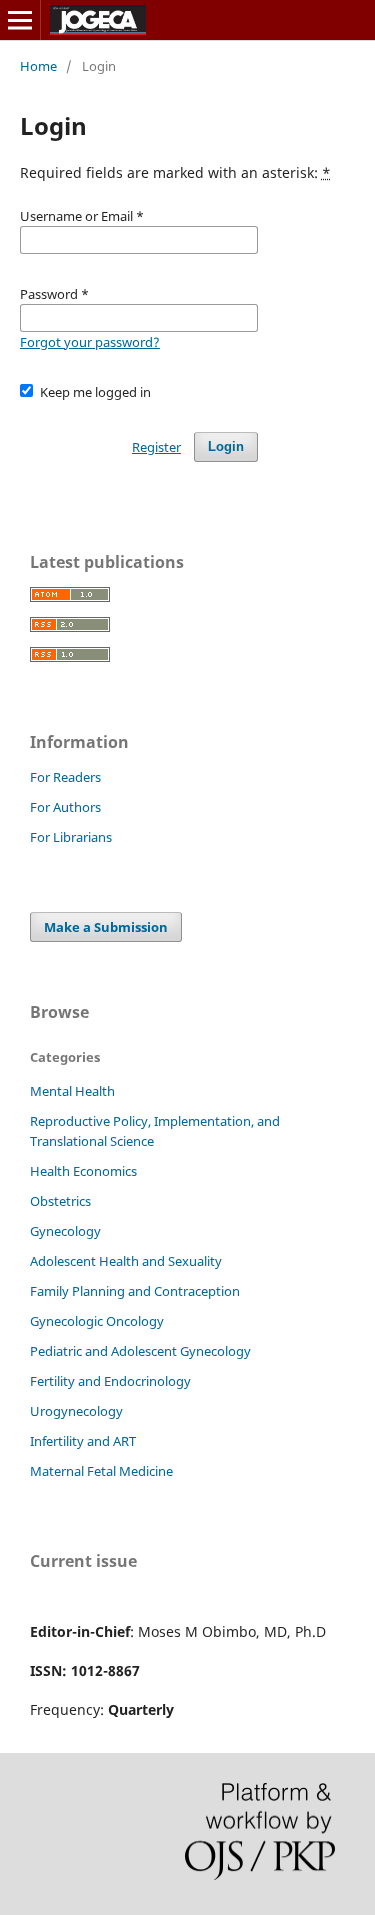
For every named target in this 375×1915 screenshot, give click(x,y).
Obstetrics (60, 1201)
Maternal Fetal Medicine (101, 1471)
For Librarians (71, 837)
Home (38, 66)
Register (156, 447)
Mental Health (72, 1091)
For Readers (65, 777)
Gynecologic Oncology (97, 1321)
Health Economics (83, 1171)
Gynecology (65, 1231)
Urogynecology (76, 1411)
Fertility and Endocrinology (110, 1381)
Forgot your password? (90, 342)
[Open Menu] (20, 20)
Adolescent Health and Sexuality (126, 1261)
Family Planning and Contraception (135, 1291)
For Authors (65, 807)
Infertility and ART (83, 1441)
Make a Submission (106, 927)
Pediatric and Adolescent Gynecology (140, 1351)
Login (226, 446)
